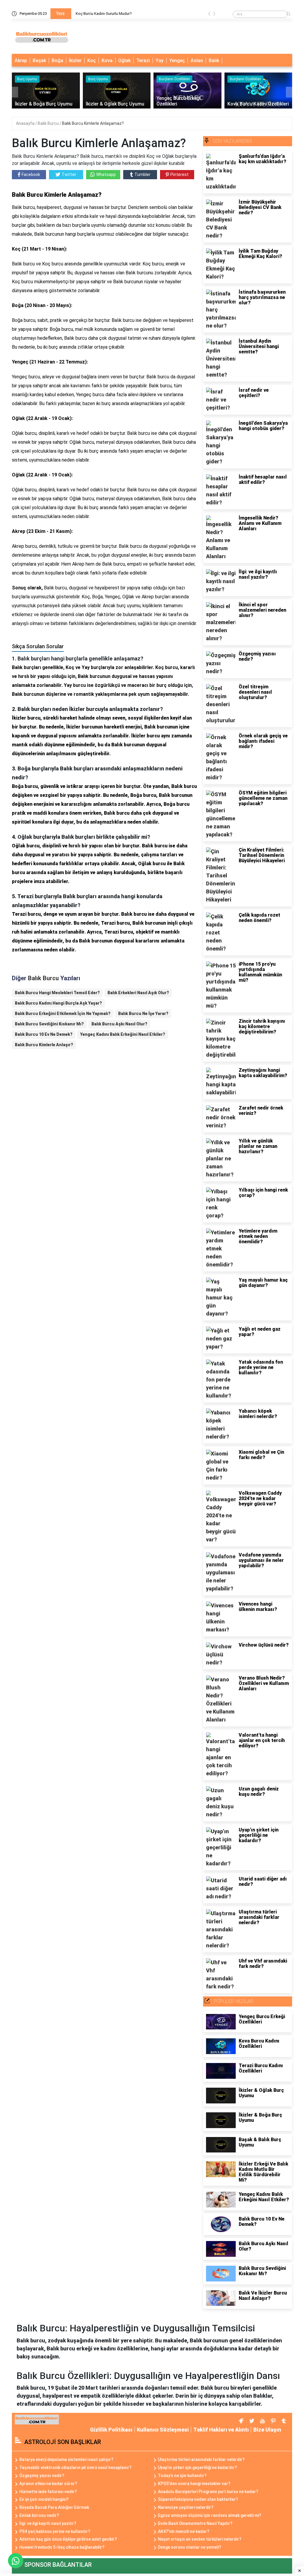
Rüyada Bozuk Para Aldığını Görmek (54, 2507)
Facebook (31, 174)
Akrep (21, 60)
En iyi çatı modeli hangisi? (44, 2499)
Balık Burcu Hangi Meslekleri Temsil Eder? (57, 993)
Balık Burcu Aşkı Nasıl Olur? (119, 1024)
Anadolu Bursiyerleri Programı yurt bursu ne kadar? (208, 2492)
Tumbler (142, 174)
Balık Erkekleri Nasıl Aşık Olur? (138, 993)
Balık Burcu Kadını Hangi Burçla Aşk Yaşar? (58, 1003)
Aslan (197, 60)
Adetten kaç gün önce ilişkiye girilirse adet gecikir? (68, 2539)
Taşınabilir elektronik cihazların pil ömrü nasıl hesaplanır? (75, 2468)
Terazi (143, 60)
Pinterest (179, 174)
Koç (92, 60)
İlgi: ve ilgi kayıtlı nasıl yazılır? (48, 2523)
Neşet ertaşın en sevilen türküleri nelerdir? (200, 2539)
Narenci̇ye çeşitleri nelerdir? (186, 2507)
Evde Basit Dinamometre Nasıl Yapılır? (195, 2523)
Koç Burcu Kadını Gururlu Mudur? (104, 14)
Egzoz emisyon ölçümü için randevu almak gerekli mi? (210, 2515)
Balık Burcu (49, 123)
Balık (214, 60)
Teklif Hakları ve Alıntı (221, 2430)
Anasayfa (26, 123)
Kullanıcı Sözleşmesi (163, 2430)
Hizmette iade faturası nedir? (48, 2492)
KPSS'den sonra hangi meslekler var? (194, 2484)
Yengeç (177, 60)
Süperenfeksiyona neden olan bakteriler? (198, 2499)
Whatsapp (106, 174)
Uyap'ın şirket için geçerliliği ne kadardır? (197, 2468)
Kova (107, 60)
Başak (39, 60)
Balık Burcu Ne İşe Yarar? (143, 1014)
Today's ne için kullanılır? (182, 2476)
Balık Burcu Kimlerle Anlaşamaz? (93, 123)
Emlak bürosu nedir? (39, 2515)
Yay (160, 60)
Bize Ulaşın (267, 2430)
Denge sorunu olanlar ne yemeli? (190, 2547)
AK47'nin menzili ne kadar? (184, 2531)
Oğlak (124, 60)
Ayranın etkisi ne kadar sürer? (48, 2484)
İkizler (75, 60)
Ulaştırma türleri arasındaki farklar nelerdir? (201, 2459)
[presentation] (209, 15)
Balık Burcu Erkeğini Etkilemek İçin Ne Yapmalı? (63, 1014)
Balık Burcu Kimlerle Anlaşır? (44, 1045)
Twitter (69, 174)
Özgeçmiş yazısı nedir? (42, 2476)
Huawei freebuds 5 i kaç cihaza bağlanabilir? (62, 2547)
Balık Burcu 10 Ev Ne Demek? (44, 1034)
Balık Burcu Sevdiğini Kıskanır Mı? (49, 1024)
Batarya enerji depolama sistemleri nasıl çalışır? (66, 2459)
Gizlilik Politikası (111, 2430)
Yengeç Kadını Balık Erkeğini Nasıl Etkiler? (123, 1034)
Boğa (57, 60)
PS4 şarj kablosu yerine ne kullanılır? (55, 2531)
